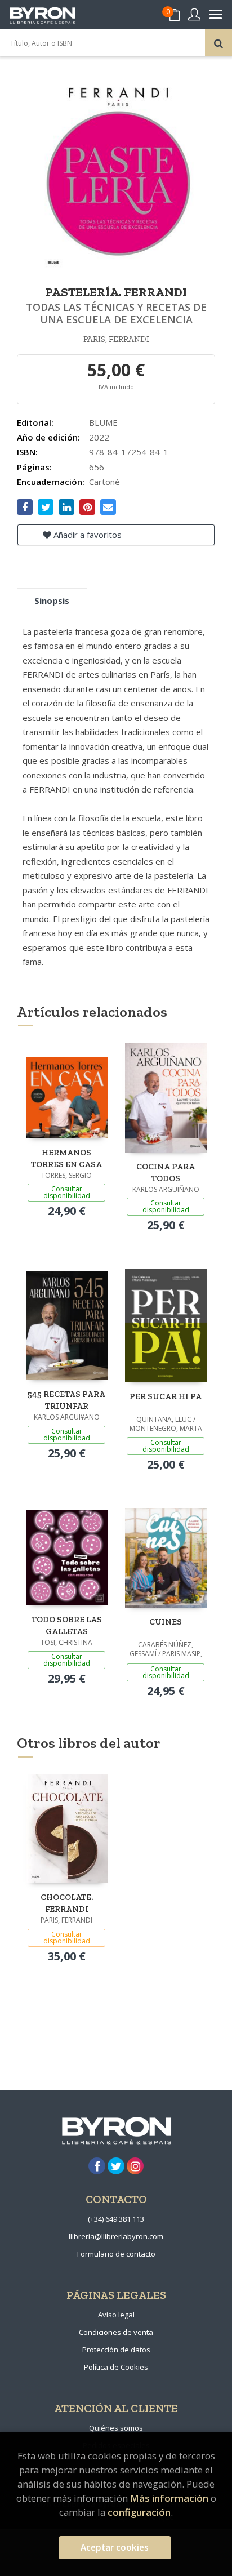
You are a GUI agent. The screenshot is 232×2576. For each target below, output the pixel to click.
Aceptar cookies (115, 2548)
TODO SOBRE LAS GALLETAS (67, 1625)
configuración (139, 2512)
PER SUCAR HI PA (166, 1396)
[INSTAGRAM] (135, 2166)
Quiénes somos (116, 2428)
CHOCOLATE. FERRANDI (67, 1903)
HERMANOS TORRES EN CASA (66, 1158)
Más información (169, 2498)
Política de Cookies (116, 2367)
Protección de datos (116, 2350)
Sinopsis (52, 600)
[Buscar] (218, 43)
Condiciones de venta (116, 2332)
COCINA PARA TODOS (166, 1173)
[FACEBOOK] (97, 2166)
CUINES (166, 1622)
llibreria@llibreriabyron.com (116, 2236)
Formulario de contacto (116, 2254)
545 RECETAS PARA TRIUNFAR (66, 1400)
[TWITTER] (116, 2166)
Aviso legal (116, 2315)
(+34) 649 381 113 (116, 2219)
